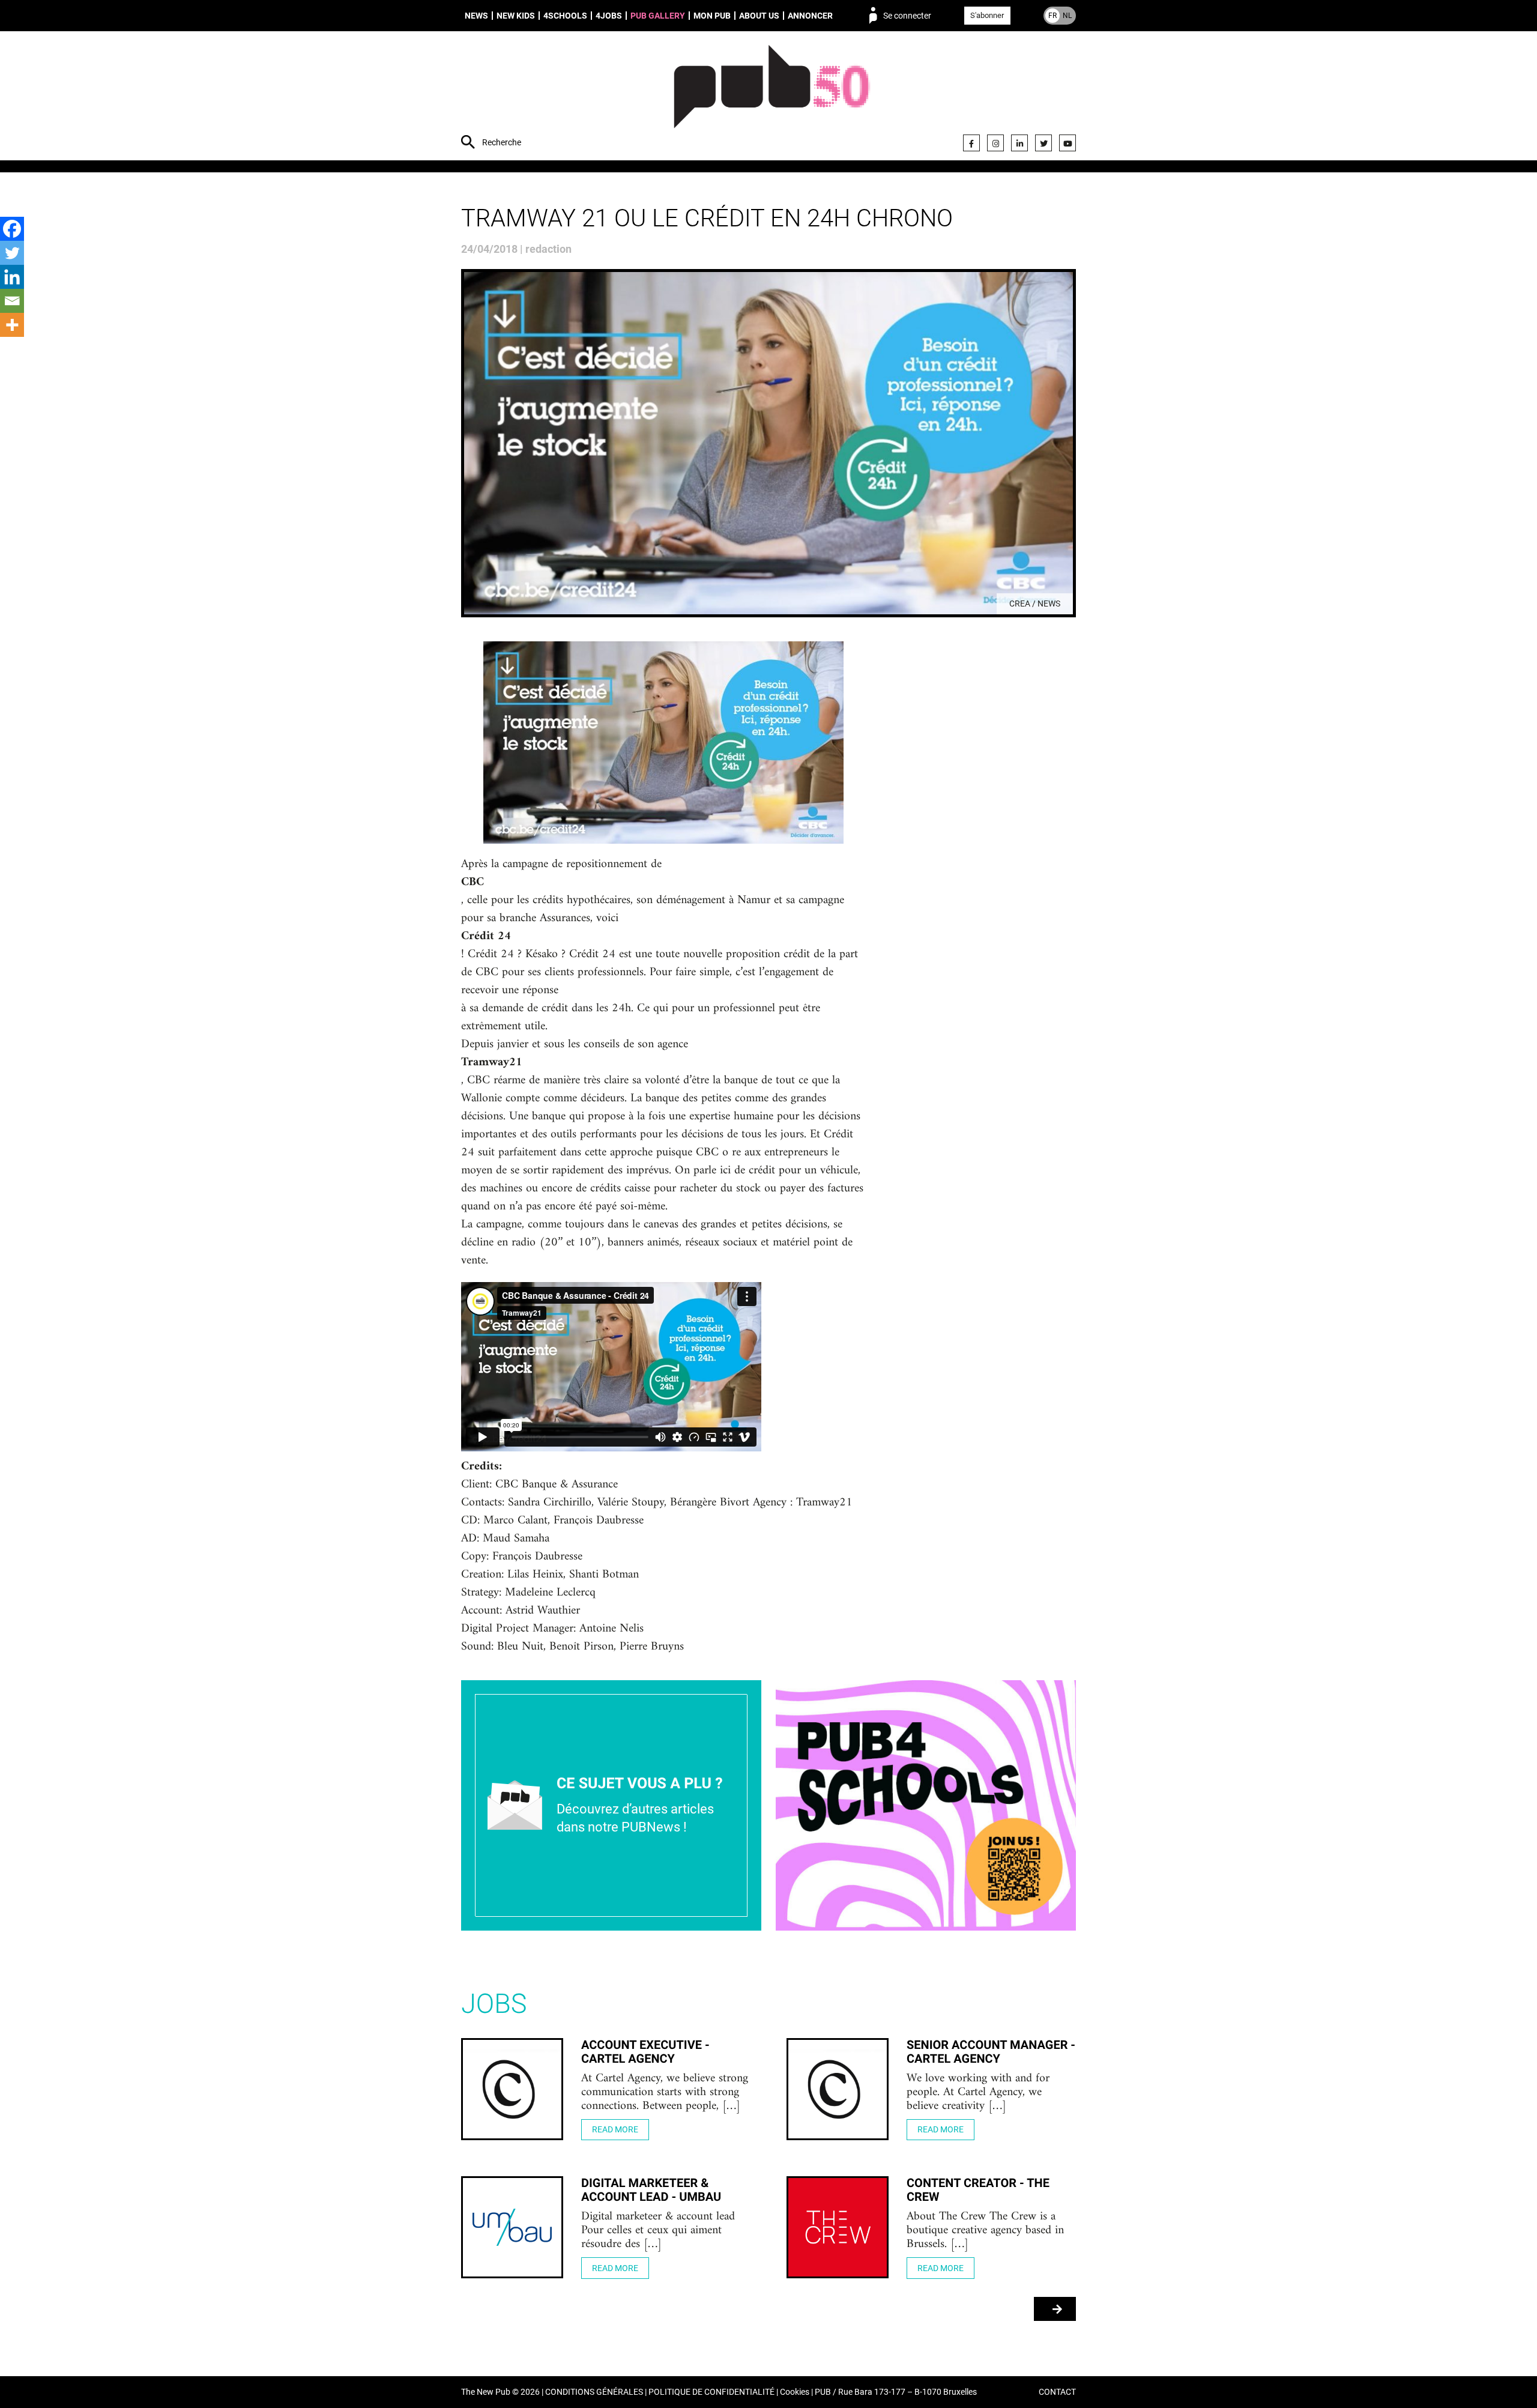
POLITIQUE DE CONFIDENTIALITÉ (711, 2392)
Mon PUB (712, 16)
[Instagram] (995, 143)
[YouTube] (1067, 143)
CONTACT (1057, 2392)
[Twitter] (1043, 143)
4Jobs (609, 16)
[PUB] (772, 97)
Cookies (795, 2392)
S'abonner (987, 15)
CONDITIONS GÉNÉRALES (594, 2392)
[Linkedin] (12, 277)
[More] (12, 325)
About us (759, 16)
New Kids (516, 16)
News (476, 16)
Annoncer (810, 16)
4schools (565, 16)
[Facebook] (971, 143)
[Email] (12, 301)
